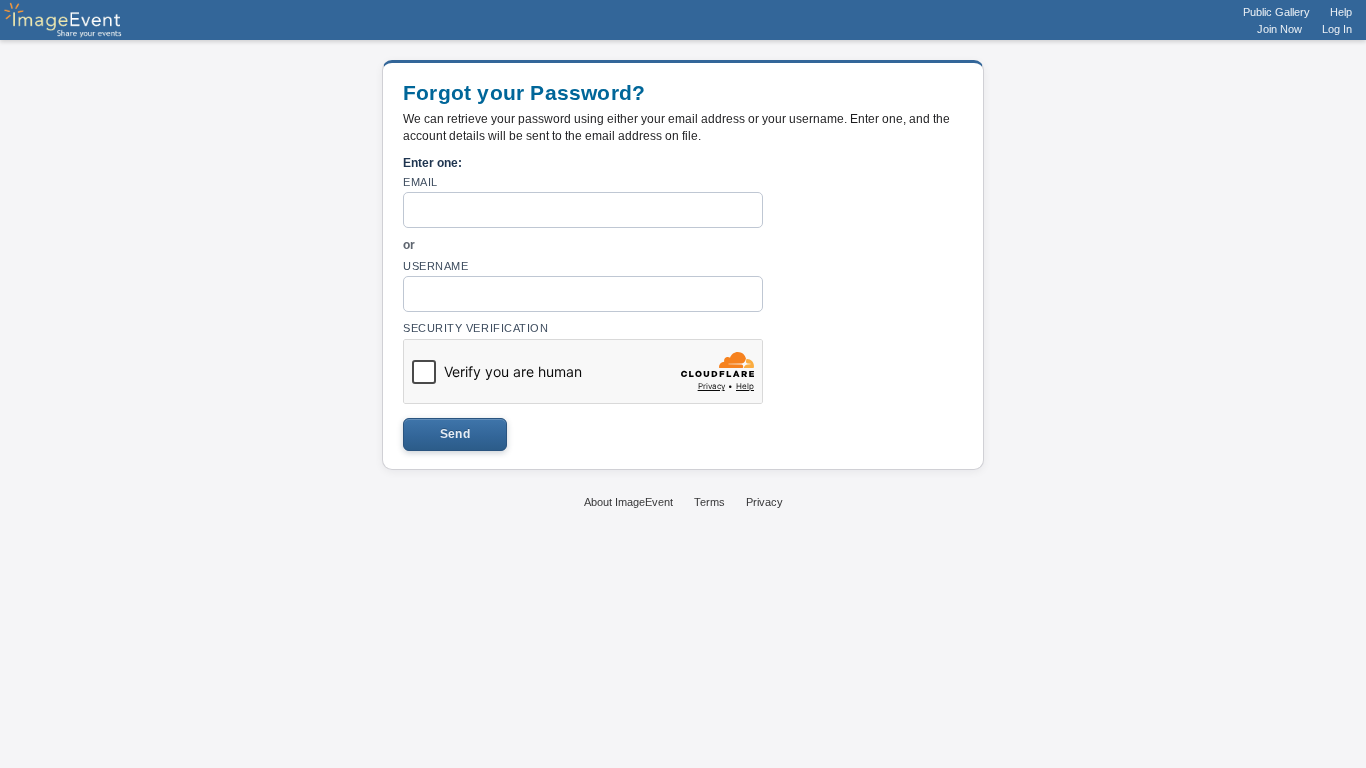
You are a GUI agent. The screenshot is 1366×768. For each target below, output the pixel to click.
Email (420, 182)
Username (435, 266)
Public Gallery (1276, 12)
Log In (1337, 29)
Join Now (1279, 29)
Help (1341, 12)
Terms (709, 502)
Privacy (764, 502)
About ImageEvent (628, 502)
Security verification (476, 328)
